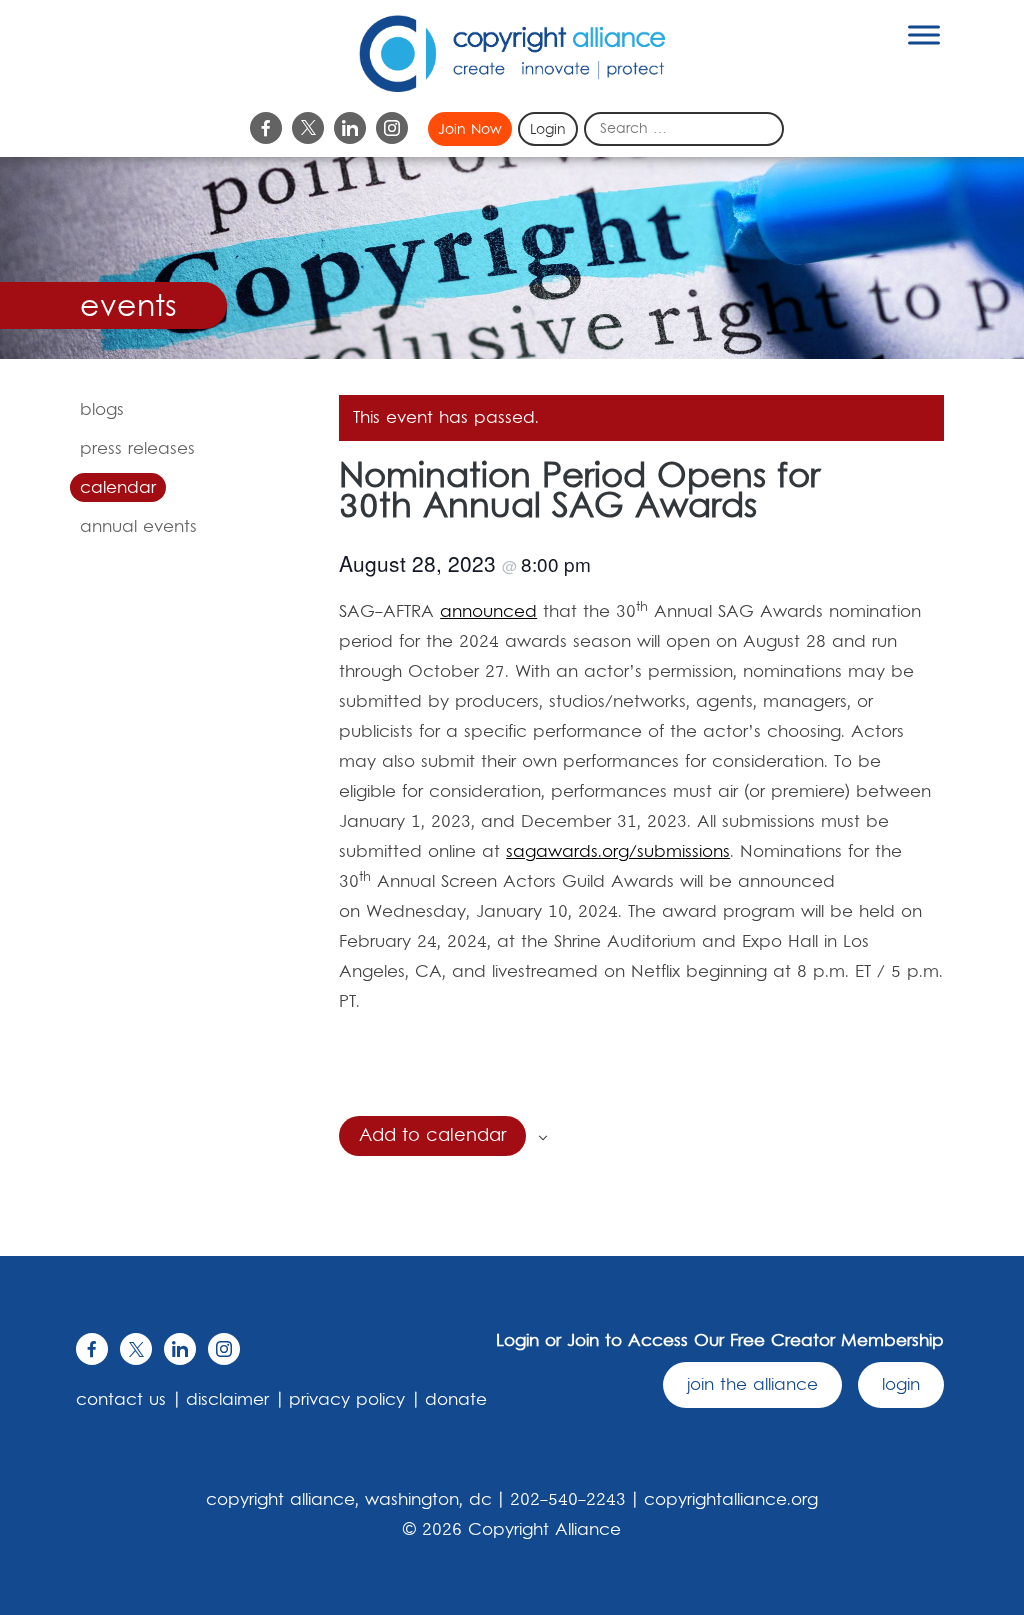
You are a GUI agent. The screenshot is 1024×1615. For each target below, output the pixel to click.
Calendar (118, 488)
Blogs (102, 410)
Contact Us (121, 1400)
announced (488, 612)
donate (456, 1400)
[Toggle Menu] (924, 34)
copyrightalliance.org (731, 1500)
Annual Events (138, 527)
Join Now (470, 130)
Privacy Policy (347, 1400)
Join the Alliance (752, 1385)
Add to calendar (432, 1136)
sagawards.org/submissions (618, 852)
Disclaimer (227, 1400)
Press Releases (137, 449)
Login (548, 130)
